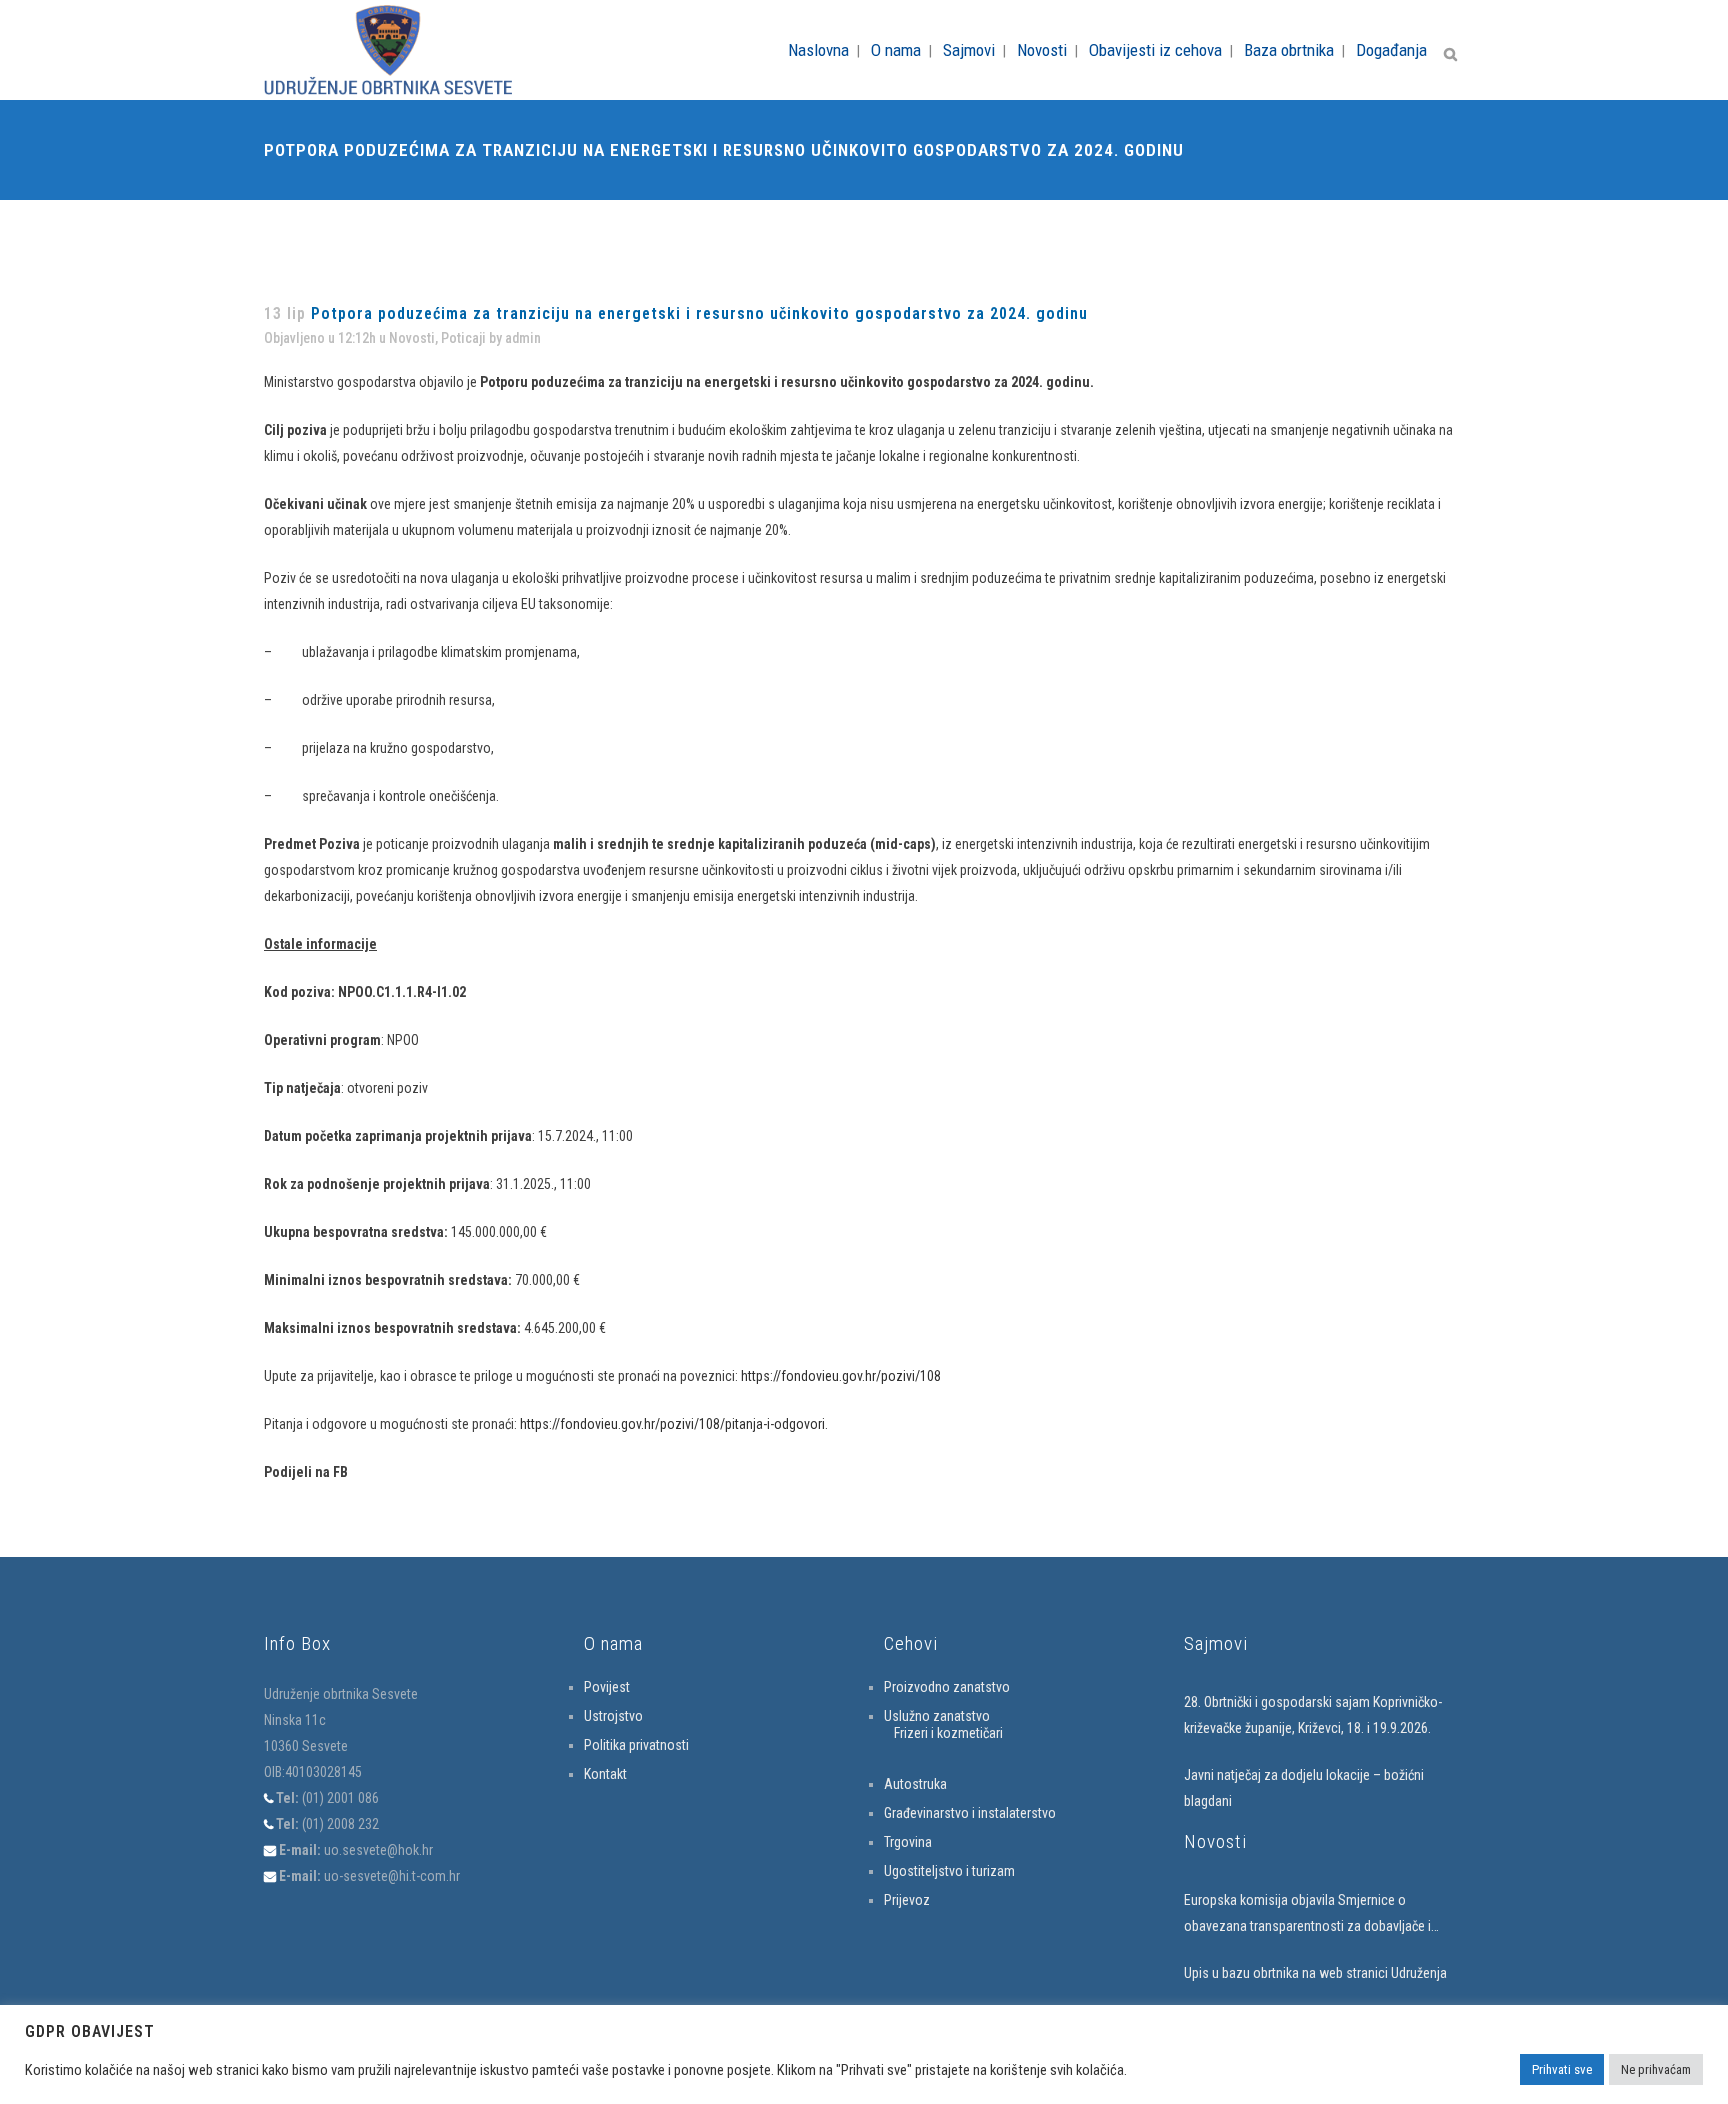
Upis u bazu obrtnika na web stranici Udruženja (1315, 1973)
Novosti (412, 338)
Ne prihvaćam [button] (1656, 2069)
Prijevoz (907, 1900)
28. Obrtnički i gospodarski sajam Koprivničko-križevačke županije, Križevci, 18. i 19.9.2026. (1313, 1715)
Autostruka (915, 1784)
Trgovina (908, 1842)
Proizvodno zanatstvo (947, 1687)
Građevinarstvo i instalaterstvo (970, 1813)
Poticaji (463, 338)
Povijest (607, 1687)
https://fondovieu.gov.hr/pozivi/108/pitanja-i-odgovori (672, 1424)
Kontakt (605, 1774)
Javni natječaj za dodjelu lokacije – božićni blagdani (1304, 1788)
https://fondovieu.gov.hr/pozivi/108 (841, 1376)
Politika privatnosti (636, 1745)
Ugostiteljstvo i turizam (949, 1871)
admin (523, 338)
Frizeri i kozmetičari (948, 1733)
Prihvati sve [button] (1562, 2069)
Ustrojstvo (613, 1716)
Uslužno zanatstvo (937, 1716)
